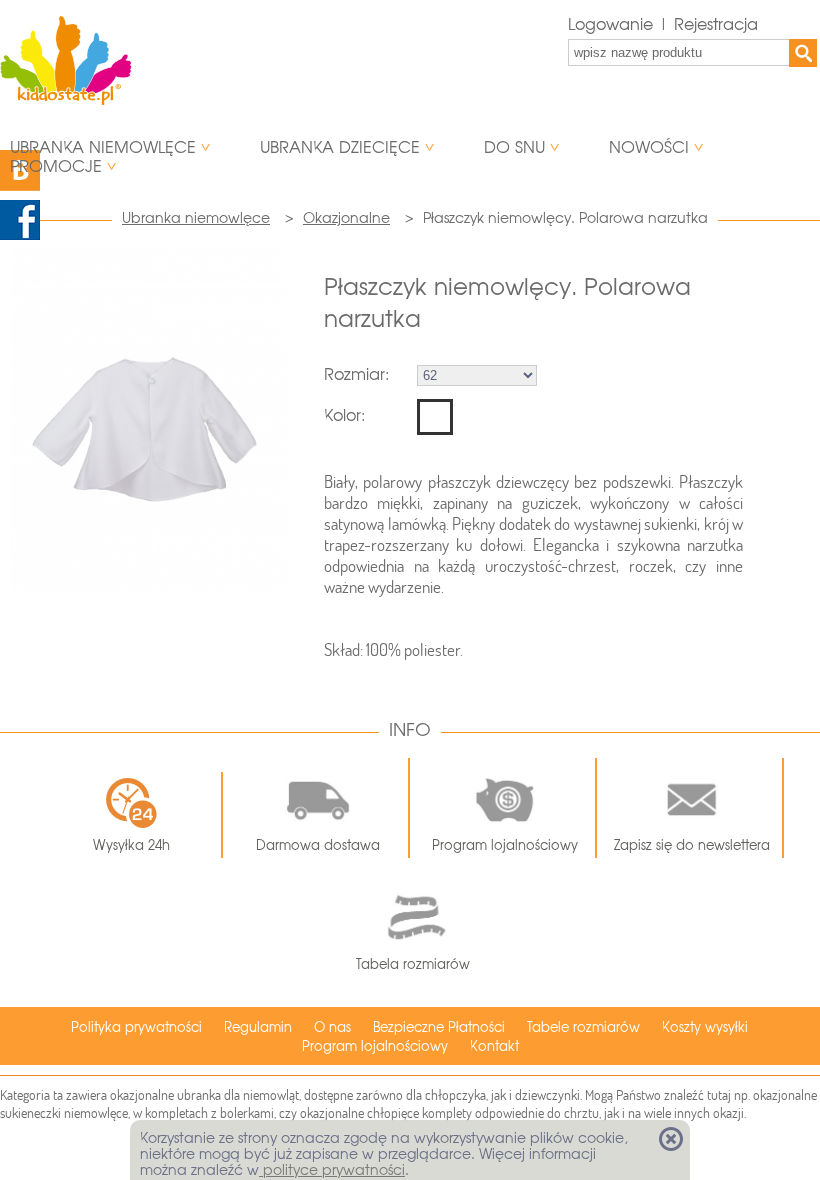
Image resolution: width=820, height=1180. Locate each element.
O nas (332, 1027)
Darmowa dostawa (318, 845)
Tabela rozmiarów (413, 964)
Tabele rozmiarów (583, 1027)
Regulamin (258, 1027)
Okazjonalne (346, 218)
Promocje (56, 166)
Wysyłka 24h (131, 845)
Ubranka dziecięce (340, 147)
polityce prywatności (332, 1170)
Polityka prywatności (136, 1027)
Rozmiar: (356, 374)
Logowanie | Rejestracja (663, 24)
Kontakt (494, 1046)
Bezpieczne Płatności (439, 1027)
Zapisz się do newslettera (692, 845)
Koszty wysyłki (705, 1027)
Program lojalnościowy (505, 845)
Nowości (649, 147)
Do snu (514, 147)
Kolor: (344, 415)
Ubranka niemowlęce (103, 147)
